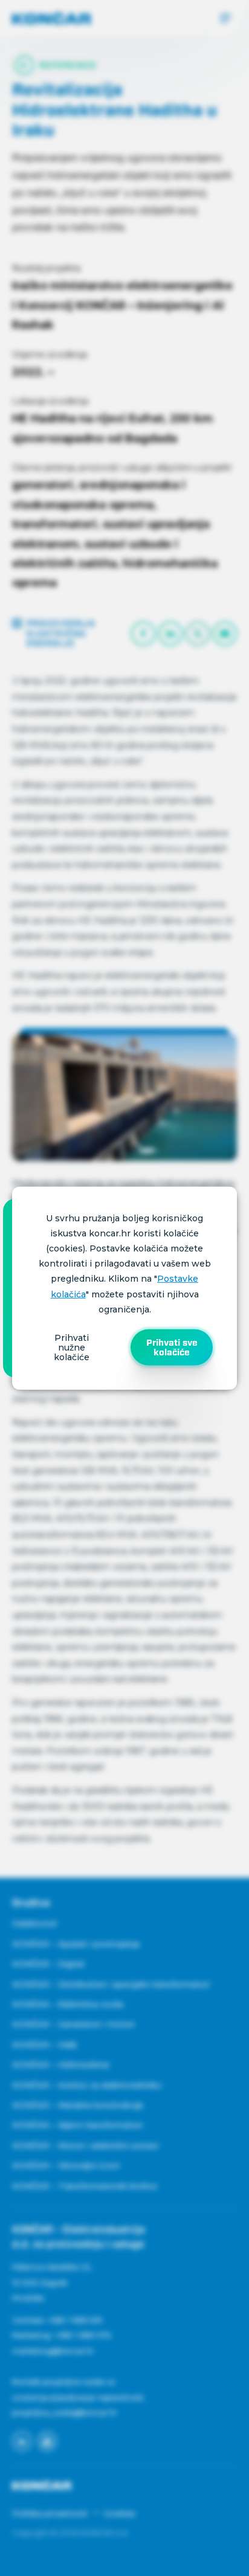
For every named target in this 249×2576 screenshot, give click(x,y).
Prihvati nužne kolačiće (72, 1347)
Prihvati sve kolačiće (172, 1347)
